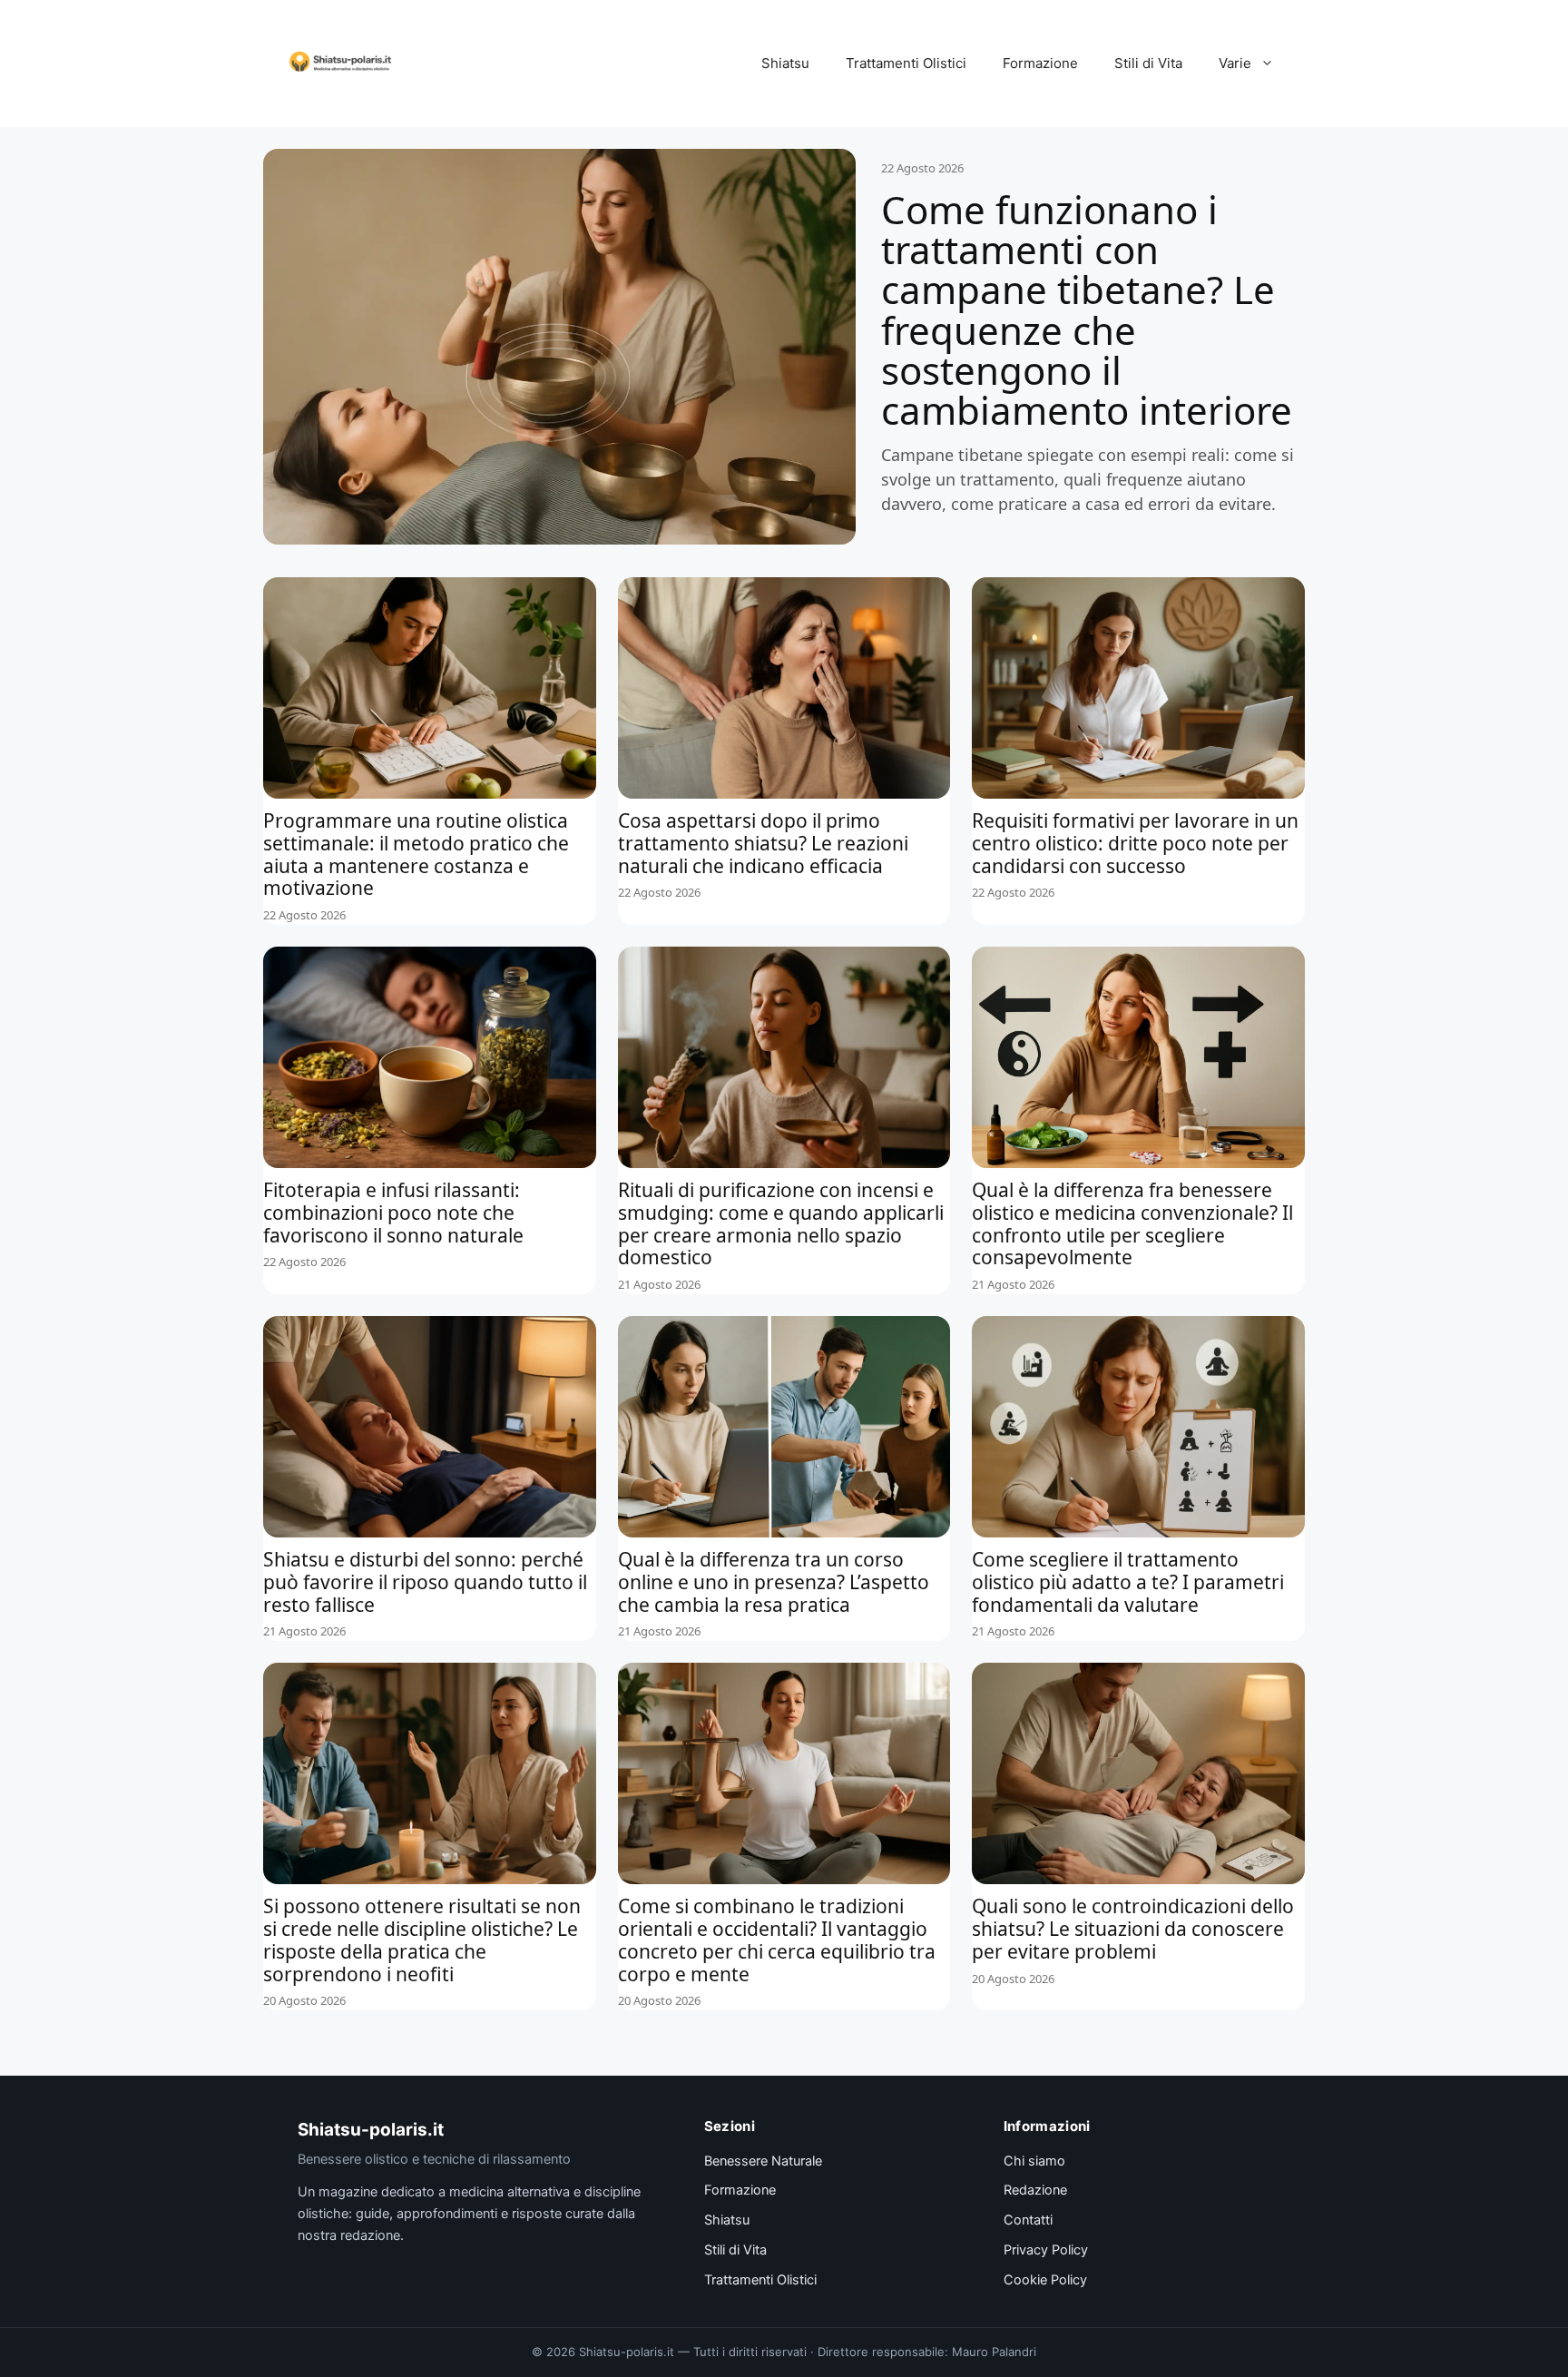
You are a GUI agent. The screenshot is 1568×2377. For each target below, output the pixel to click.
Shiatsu (785, 63)
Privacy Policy (1046, 2250)
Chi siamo (1034, 2161)
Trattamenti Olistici (906, 63)
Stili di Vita (1148, 63)
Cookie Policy (1045, 2280)
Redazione (1035, 2190)
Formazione (1040, 63)
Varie (1235, 63)
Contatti (1028, 2220)
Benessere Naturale (763, 2161)
